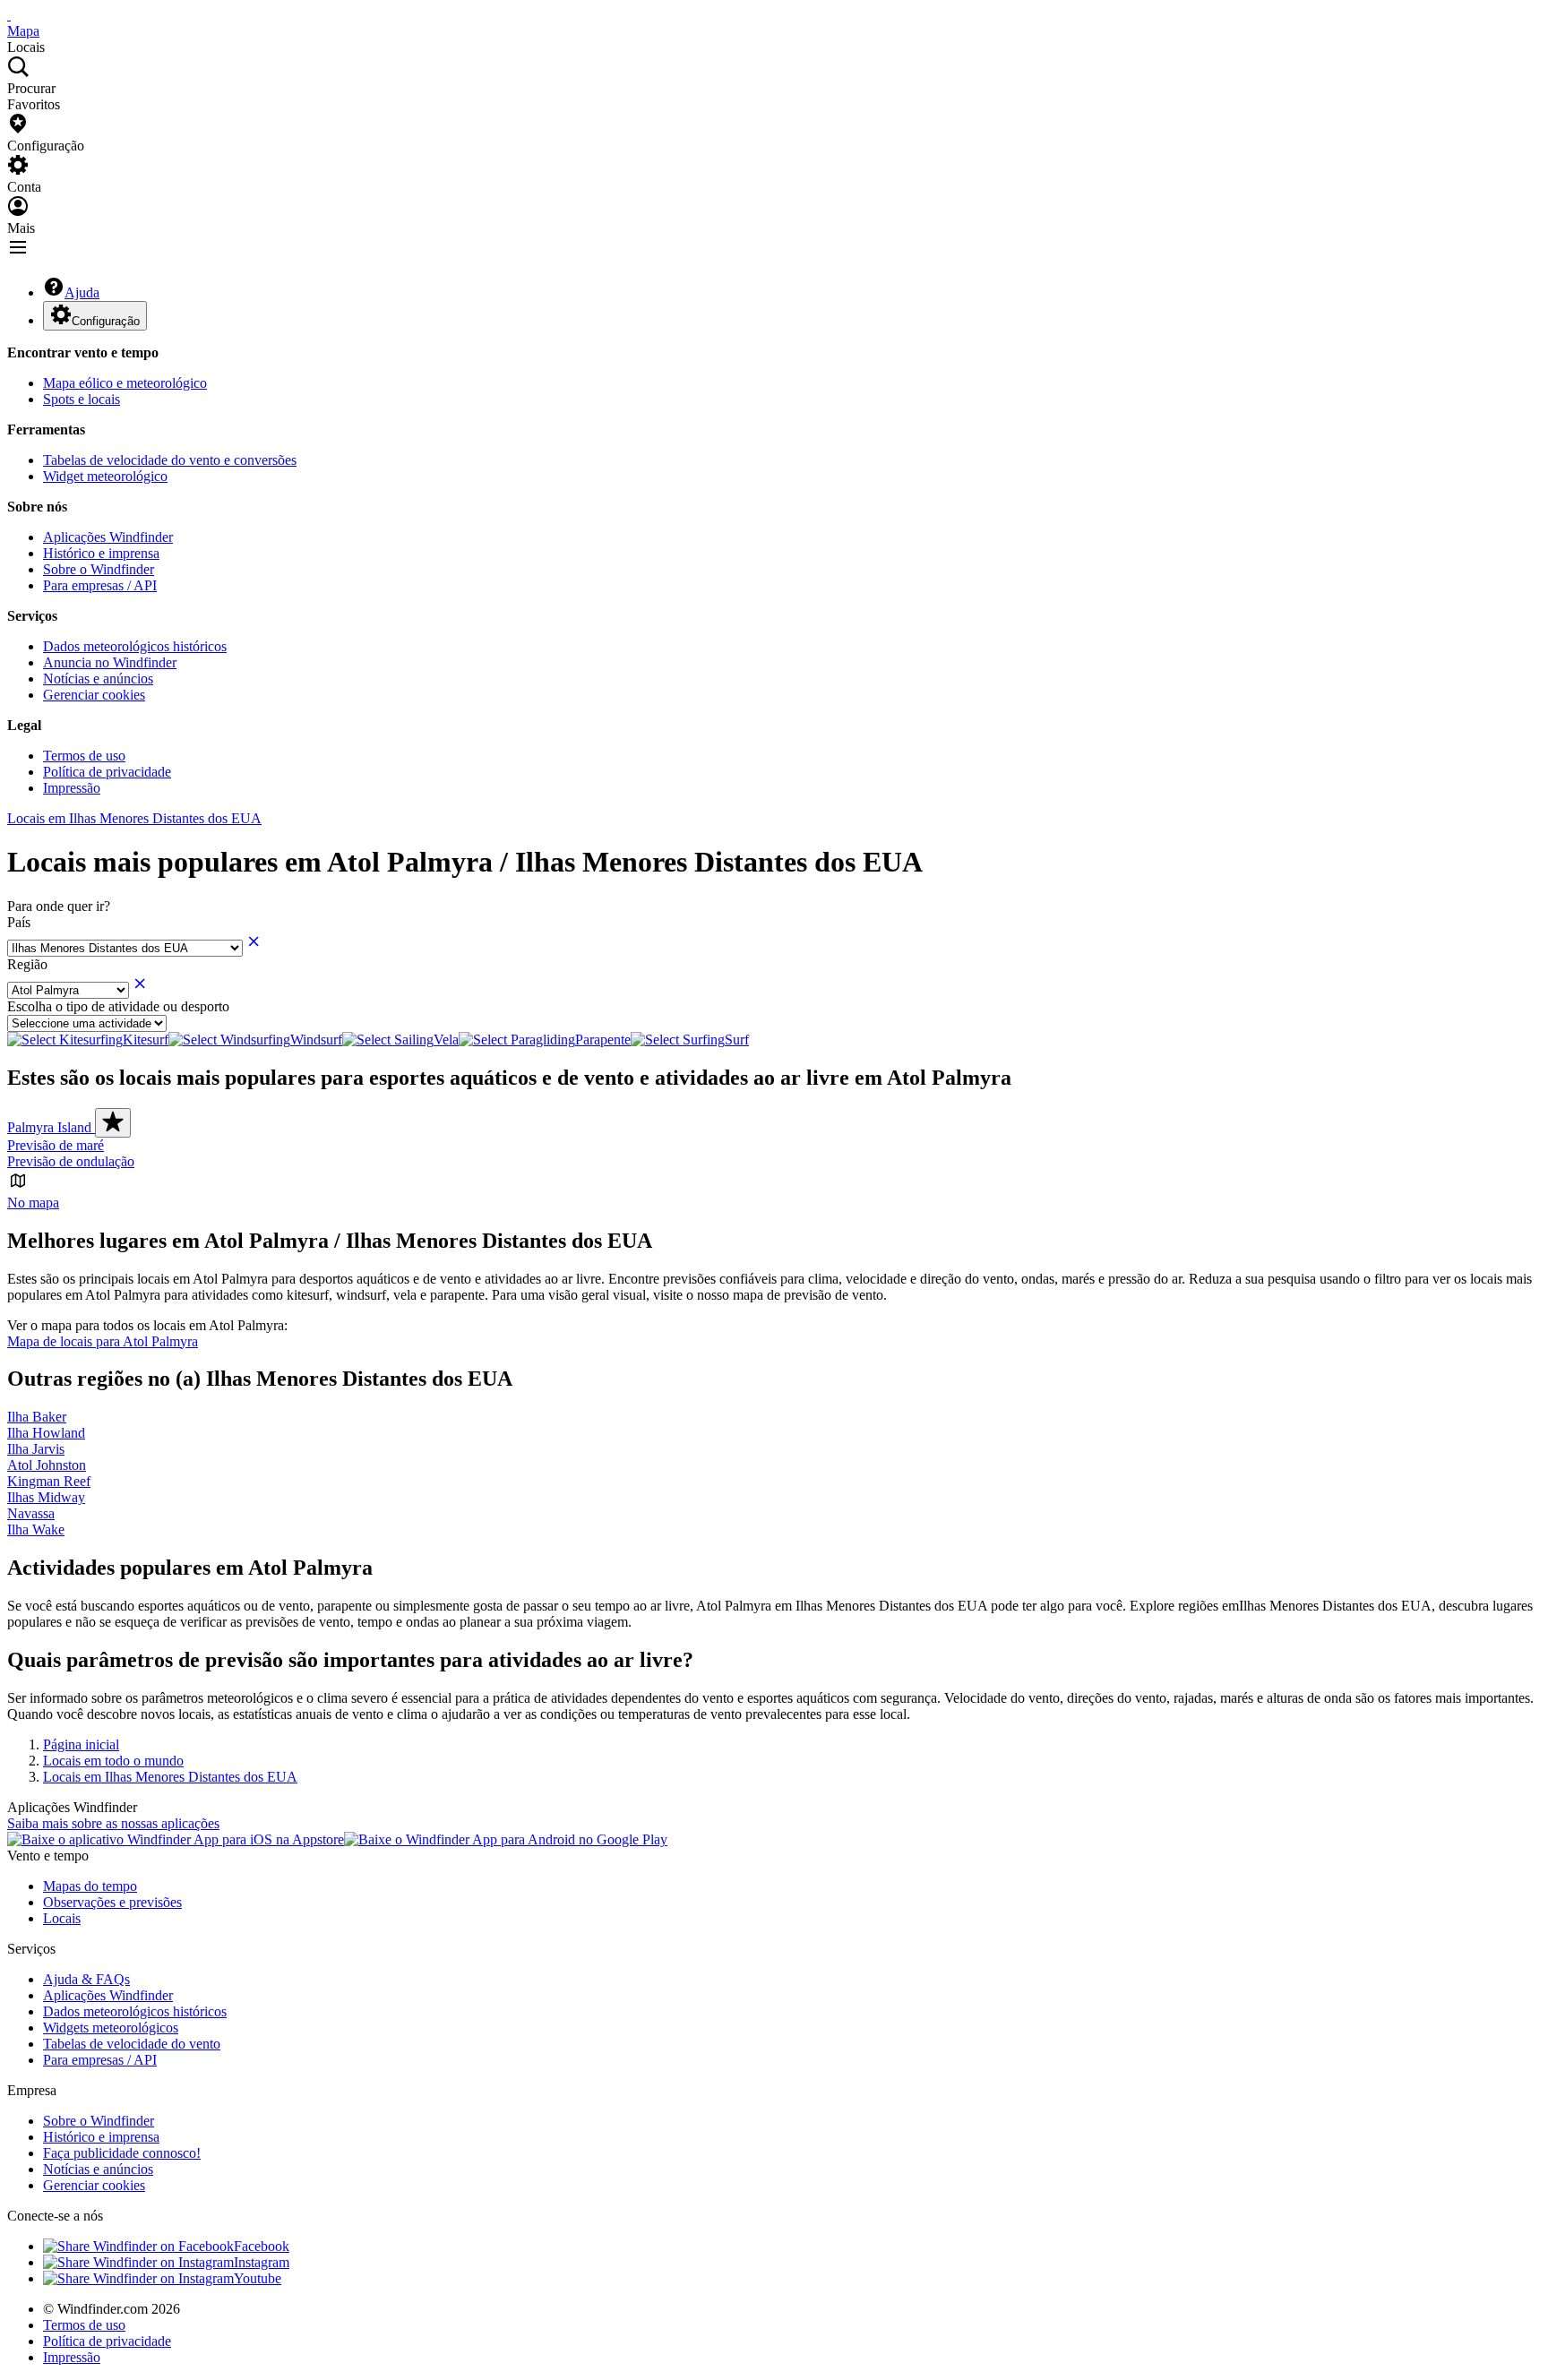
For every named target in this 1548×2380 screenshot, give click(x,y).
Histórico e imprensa (101, 553)
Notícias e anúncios (98, 679)
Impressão (72, 788)
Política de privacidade (107, 772)
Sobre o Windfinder (99, 569)
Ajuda (82, 292)
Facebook (262, 2246)
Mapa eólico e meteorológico (125, 383)
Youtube (258, 2278)
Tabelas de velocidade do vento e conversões (170, 460)
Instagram (262, 2262)
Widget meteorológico (105, 476)
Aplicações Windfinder (108, 537)
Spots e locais (82, 399)
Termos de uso (84, 756)
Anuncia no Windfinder (110, 662)
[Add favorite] (113, 1123)
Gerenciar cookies (94, 695)
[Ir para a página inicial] (9, 15)
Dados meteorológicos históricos (135, 646)
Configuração (106, 321)
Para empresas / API (100, 585)
